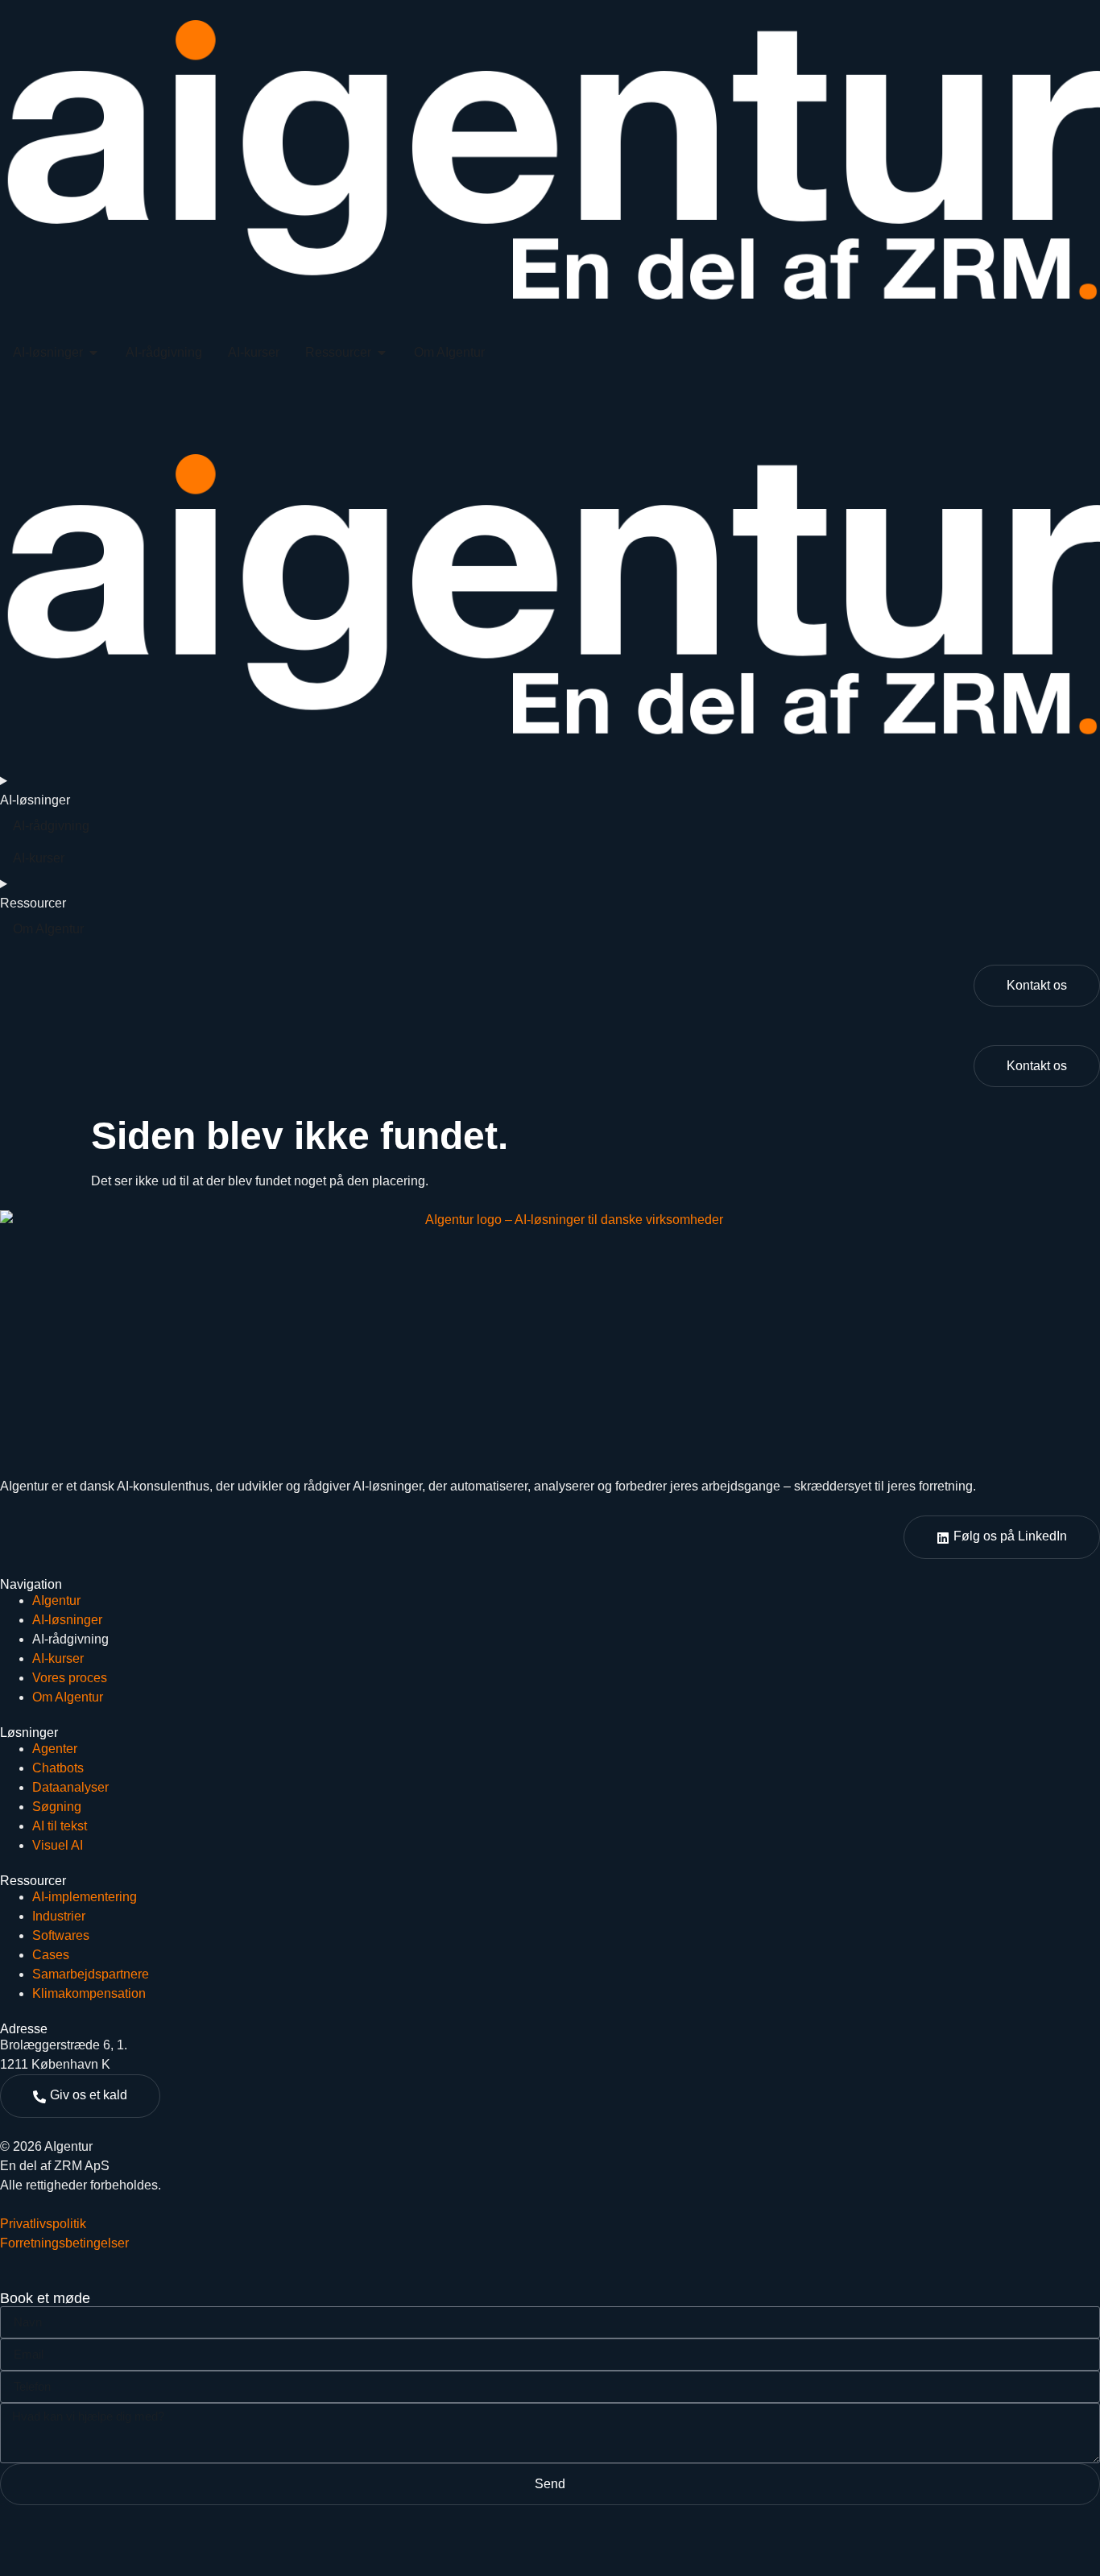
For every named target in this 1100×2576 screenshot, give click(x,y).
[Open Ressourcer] (382, 353)
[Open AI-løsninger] (93, 353)
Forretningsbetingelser (64, 2243)
